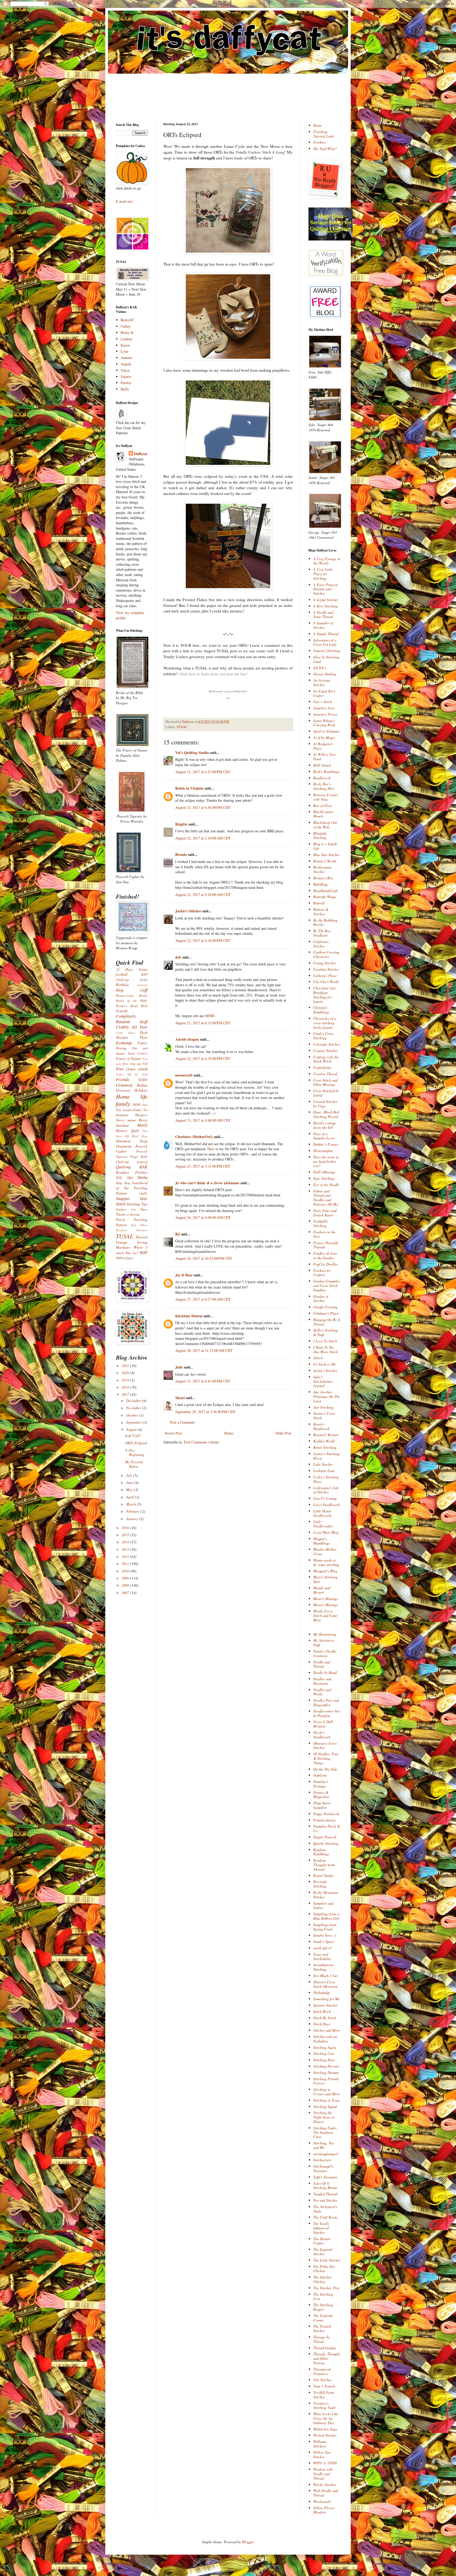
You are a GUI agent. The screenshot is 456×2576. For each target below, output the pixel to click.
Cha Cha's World (326, 982)
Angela (126, 364)
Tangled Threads (326, 2194)
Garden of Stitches (321, 1299)
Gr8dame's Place (326, 1313)
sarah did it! (322, 1948)
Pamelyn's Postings (321, 1784)
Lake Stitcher (323, 1464)
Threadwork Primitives (322, 2371)
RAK (143, 1167)
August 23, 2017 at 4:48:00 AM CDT (203, 1120)
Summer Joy (126, 1209)
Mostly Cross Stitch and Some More (325, 1615)
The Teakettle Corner (323, 2318)
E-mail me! (124, 201)
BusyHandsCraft (325, 891)
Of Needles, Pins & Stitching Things (326, 1758)
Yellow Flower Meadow (324, 2510)
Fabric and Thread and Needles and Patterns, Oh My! (326, 1198)
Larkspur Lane (324, 1471)
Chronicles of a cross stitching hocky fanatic (325, 1023)
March (132, 1504)
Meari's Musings (326, 1599)
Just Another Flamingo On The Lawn (327, 1396)
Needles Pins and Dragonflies (326, 1702)
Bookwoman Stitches (322, 869)
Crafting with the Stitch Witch (326, 1059)
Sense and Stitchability (322, 1956)
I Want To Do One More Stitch (326, 1350)
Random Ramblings (321, 1852)
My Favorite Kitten (134, 1464)
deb (178, 957)
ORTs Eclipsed (136, 1443)
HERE (210, 1016)
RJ (177, 1234)
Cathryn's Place (325, 976)
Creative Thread (325, 1074)
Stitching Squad (325, 2106)
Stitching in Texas (326, 2100)
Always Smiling (325, 674)
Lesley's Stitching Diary (326, 1479)
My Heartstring (325, 1634)
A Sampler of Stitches (323, 625)
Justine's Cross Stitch (324, 1416)
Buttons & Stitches (321, 912)
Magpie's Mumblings (322, 1541)
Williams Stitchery (320, 2444)
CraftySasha (322, 1067)
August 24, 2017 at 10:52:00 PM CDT (204, 1258)
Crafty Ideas (125, 1033)
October (133, 1415)
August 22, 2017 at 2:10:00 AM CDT (203, 838)
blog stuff (132, 990)
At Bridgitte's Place (323, 746)
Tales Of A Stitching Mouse (325, 2186)
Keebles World (324, 1441)
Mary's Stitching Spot (325, 1579)
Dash (144, 1032)
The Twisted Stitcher (322, 2328)
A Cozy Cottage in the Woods (327, 561)
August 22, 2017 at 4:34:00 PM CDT (203, 940)
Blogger (248, 2542)
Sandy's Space (324, 1942)
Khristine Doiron (189, 1316)
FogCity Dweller (326, 1264)
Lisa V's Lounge (325, 1498)
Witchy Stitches (325, 2485)
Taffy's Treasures (325, 2177)
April (130, 1497)
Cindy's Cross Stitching (323, 1036)
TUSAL (182, 727)
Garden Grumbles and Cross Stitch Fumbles (326, 1285)
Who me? (132, 1253)
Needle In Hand (325, 1672)
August (132, 1429)
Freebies (319, 142)
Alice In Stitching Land (326, 659)
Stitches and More (327, 2030)
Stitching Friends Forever (326, 2081)
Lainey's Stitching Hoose (326, 1456)
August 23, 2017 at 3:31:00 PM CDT (203, 1166)
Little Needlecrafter (323, 1524)
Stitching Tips (137, 1204)
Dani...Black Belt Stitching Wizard (326, 1114)
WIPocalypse (125, 1258)
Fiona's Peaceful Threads (326, 1245)
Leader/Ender (132, 1110)
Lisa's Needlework (327, 1505)
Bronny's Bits (323, 878)
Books (143, 996)
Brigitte (181, 824)
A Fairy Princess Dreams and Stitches (326, 589)
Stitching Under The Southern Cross (325, 2132)
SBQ (130, 1178)
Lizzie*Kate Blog (326, 1532)
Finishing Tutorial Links (324, 134)
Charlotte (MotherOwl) (194, 1137)
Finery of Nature (128, 1058)
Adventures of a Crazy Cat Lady (325, 642)
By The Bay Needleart (322, 933)
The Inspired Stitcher (323, 2252)
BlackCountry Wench (323, 814)
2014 (126, 1542)
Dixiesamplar (323, 1151)
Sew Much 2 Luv (326, 1976)
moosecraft (184, 1075)
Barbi (125, 389)
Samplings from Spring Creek (325, 1927)
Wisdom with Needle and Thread (323, 2474)
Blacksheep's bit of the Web (325, 825)
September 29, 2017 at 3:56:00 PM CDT (205, 1412)
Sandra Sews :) (324, 1935)
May (130, 1490)
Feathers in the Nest (324, 1234)
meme (132, 1120)
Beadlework (322, 778)
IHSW (137, 1105)
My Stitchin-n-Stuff (324, 1643)
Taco (144, 1209)
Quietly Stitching (326, 1843)
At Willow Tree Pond (324, 757)
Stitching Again (325, 2047)
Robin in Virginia (189, 788)
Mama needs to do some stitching (326, 1562)
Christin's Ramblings (321, 1010)
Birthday (122, 985)
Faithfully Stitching (320, 1223)
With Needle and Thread (326, 2493)
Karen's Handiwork (321, 1426)
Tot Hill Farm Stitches (324, 2395)
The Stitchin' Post (326, 2288)
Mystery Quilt (127, 1131)
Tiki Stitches (322, 2380)
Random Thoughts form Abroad (324, 1865)
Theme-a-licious (128, 1214)
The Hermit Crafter (322, 2241)
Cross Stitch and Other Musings (325, 1082)
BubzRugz (321, 884)
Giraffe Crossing (325, 1307)
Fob (145, 1064)
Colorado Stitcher (326, 1044)
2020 (126, 1373)
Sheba (142, 1177)
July (130, 1475)
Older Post (283, 1433)
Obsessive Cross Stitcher (325, 1745)
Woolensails (322, 2501)
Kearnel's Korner (326, 1435)
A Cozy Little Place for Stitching (323, 574)
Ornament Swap (132, 1141)
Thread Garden (325, 2348)
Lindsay (127, 339)
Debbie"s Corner (326, 1144)
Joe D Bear (184, 1275)
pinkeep (142, 1162)
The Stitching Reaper (323, 2307)
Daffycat (188, 722)
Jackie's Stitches (188, 911)
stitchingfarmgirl (326, 2154)
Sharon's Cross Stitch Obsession (325, 1984)
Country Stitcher (325, 1051)
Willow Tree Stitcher (322, 2455)
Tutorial (142, 1237)
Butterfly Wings (325, 897)
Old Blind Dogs (136, 1136)
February (133, 1511)
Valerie (126, 377)
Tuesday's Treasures (132, 1230)
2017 (126, 1394)
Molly (142, 1125)
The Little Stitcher (327, 2260)
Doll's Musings (324, 1172)
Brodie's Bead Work (132, 1006)
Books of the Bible (132, 1001)
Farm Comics (138, 1053)
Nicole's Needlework (322, 1735)
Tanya (125, 370)
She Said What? (325, 148)
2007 (126, 1593)
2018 (126, 1387)
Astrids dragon (187, 1039)
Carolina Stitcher (326, 969)
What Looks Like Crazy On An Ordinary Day (326, 2418)
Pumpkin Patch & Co (327, 1828)
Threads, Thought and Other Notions (326, 2358)
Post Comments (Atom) (202, 1442)
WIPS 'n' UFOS (325, 2463)
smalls (143, 1193)
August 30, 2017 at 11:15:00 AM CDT (204, 1350)
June (130, 1482)
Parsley (126, 383)
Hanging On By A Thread (327, 1322)
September (134, 1422)
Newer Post (173, 1433)
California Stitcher (321, 944)
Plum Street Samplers (322, 1805)
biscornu (142, 985)
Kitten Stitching (325, 1447)
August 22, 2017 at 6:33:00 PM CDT (203, 1023)
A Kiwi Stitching (326, 606)
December (134, 1401)
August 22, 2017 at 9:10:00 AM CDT (203, 895)
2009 (126, 1578)
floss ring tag (132, 1064)
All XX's (319, 668)
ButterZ (319, 903)
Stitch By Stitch (325, 2018)
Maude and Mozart (322, 1590)
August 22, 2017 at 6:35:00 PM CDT (203, 1058)
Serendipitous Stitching (323, 1967)
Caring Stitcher (325, 963)
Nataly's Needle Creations (325, 1653)
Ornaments (124, 1146)
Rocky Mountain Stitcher (326, 1895)
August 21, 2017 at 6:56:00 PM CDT (203, 807)
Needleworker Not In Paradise (326, 1713)
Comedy (122, 1011)
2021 (126, 1365)
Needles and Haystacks (322, 1681)
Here (211, 1149)
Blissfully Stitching (320, 836)
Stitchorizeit (322, 2160)
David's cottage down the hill (325, 1125)
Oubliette (320, 1775)
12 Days (124, 969)
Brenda (181, 854)
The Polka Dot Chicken (324, 2269)
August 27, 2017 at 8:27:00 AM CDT (203, 1299)
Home (229, 1433)
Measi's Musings (326, 1605)
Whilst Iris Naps (325, 2429)
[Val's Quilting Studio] (331, 239)
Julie (179, 1367)
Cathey (126, 326)
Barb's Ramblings (326, 772)
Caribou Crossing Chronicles (326, 954)
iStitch (318, 1358)
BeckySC (127, 320)
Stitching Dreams (326, 2072)
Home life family (132, 1100)
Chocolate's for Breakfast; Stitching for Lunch (324, 995)
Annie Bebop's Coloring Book (324, 723)
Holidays (141, 1090)
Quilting (123, 1167)
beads (144, 980)
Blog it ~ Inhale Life (325, 846)
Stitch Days (322, 2024)
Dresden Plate (132, 1037)
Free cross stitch (132, 1069)
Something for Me (327, 1999)
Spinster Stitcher (325, 2005)
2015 (126, 1535)
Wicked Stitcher (325, 2435)
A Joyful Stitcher (326, 600)
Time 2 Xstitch (324, 2386)
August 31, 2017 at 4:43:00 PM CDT (203, 1381)
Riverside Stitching (320, 1884)
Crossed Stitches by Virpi (325, 1104)
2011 (126, 1563)
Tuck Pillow (139, 1225)
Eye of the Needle (326, 1185)
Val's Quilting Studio (192, 752)
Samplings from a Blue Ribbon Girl (326, 1916)
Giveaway (124, 1085)
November (134, 1408)
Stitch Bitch (322, 2011)
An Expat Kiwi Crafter (324, 693)
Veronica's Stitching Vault (324, 2405)
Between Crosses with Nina (326, 797)
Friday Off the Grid (132, 1074)
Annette (126, 358)
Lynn (124, 351)
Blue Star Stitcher (326, 855)
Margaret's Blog (325, 1571)
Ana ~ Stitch (323, 702)
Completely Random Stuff (132, 1019)
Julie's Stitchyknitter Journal (323, 1381)
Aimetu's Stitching (327, 651)
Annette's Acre (324, 708)
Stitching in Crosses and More (327, 2092)
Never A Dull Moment (323, 1724)
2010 (126, 1571)
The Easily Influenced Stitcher (321, 2228)
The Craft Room (325, 2217)
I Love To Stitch (325, 1341)
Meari (180, 1398)
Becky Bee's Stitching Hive (324, 786)
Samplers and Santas (323, 1905)
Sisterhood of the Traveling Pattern (132, 1188)
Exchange (124, 1043)
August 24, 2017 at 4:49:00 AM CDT (203, 1217)
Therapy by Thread (322, 2339)
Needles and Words (322, 1692)
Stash (121, 1204)
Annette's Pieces (325, 714)
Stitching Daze (324, 2060)
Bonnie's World (325, 861)
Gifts (143, 1079)
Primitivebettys (324, 1820)
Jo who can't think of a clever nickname (207, 1183)
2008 (126, 1585)
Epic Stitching (324, 1178)
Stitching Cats (324, 2053)
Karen (125, 345)
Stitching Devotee (326, 2066)
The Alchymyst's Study (325, 2209)
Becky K (127, 332)
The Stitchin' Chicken (323, 2279)
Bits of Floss (323, 806)
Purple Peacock (325, 1837)
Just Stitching (323, 1407)
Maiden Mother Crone (325, 1551)
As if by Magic (324, 737)
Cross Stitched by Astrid (326, 1093)
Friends (123, 1079)
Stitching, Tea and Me (324, 2145)
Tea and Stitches (325, 2200)
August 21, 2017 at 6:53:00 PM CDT (203, 772)
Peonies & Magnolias (321, 1795)
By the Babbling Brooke (325, 922)
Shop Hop (123, 1183)
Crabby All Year (132, 1027)
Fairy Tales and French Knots (325, 1213)
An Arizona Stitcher (322, 682)
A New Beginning (135, 1452)
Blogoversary (125, 996)
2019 (126, 1380)
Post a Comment (182, 1422)
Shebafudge (322, 1992)
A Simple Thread (326, 634)
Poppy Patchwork (326, 1814)
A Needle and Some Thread (323, 615)
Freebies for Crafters (322, 1273)
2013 (126, 1549)
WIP (144, 1252)
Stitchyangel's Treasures (323, 2168)
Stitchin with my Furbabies (325, 2039)
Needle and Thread (322, 1664)
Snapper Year (132, 1198)
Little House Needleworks (322, 1513)
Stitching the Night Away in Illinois (324, 2117)
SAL (119, 1178)
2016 (126, 1528)
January (133, 1519)
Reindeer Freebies (132, 1172)
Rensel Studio (323, 1876)
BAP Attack (322, 765)
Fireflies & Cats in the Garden (325, 1256)
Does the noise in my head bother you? (326, 1161)
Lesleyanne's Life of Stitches (326, 1490)
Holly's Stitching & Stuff (326, 1332)
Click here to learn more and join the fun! (213, 674)
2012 (126, 1556)
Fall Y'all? (133, 1436)
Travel (120, 1219)
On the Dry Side (325, 1769)
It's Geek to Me (325, 1364)
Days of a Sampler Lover (324, 1136)
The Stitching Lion (323, 2296)
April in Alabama (326, 731)
